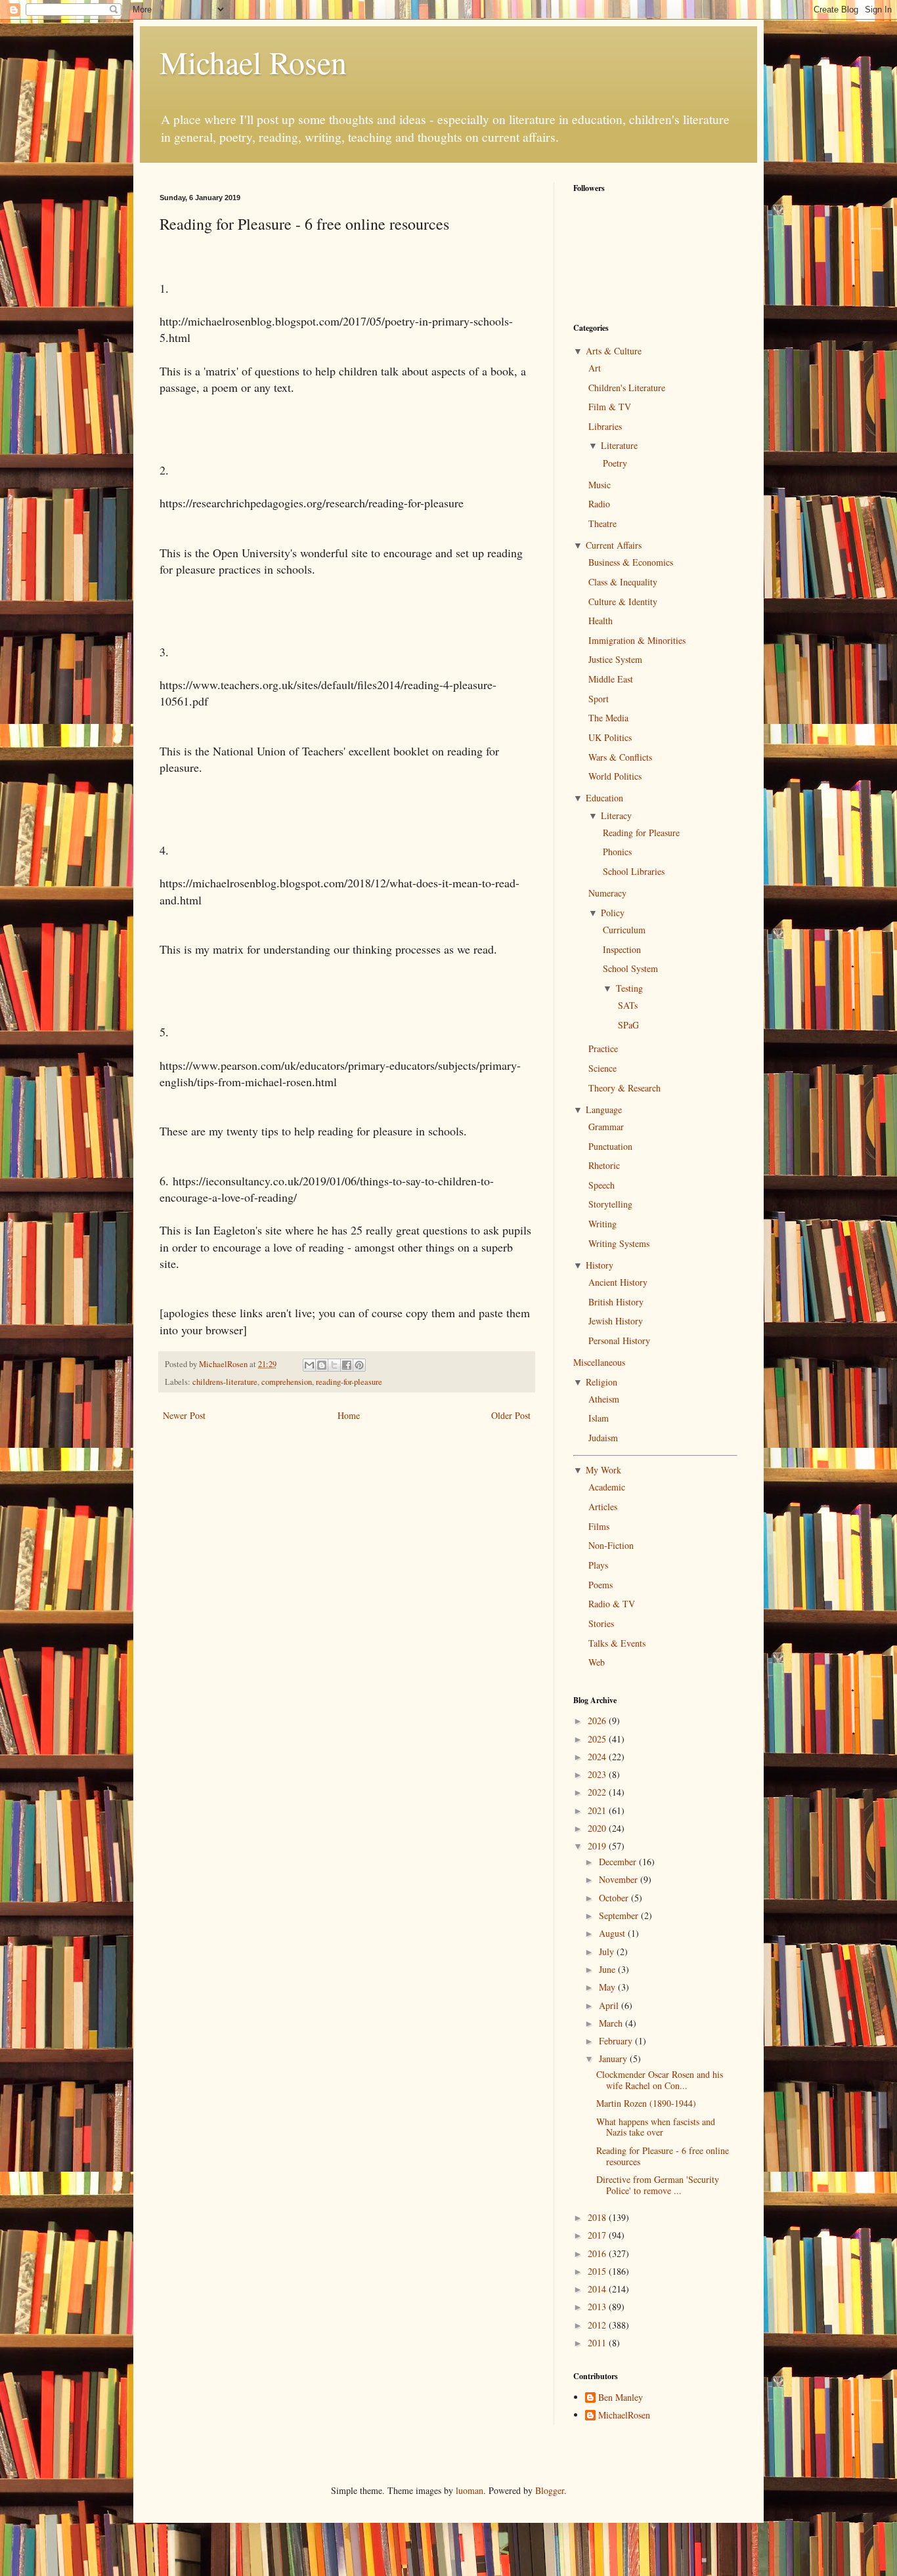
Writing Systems (619, 1243)
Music (600, 485)
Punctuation (610, 1146)
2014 (598, 2289)
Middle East (611, 679)
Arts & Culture (614, 351)
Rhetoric (604, 1165)
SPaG (628, 1025)
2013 (598, 2307)
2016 (598, 2253)
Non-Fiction (611, 1545)
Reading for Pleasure (641, 833)
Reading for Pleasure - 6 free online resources (663, 2156)
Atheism (604, 1399)
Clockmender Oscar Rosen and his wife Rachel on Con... (660, 2080)
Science (602, 1068)
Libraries (605, 426)
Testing (629, 988)
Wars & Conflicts (620, 757)
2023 (598, 1774)
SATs (628, 1005)
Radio (599, 504)
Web (597, 1662)
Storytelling (610, 1204)
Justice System (615, 659)
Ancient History (618, 1282)
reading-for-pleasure (349, 1382)
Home (349, 1415)
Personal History (619, 1341)
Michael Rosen (253, 62)
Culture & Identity (623, 602)
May (608, 1987)
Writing (602, 1224)
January (614, 2059)
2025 (598, 1739)
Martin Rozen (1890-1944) (646, 2103)
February (617, 2041)
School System (630, 968)
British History (616, 1302)
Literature (619, 445)
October (615, 1898)
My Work (603, 1470)
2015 (598, 2271)
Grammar (606, 1127)
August (613, 1933)
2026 (598, 1721)
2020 (598, 1828)
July (608, 1952)
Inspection (622, 949)
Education (604, 798)
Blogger (550, 2490)
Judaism (603, 1438)
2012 (598, 2325)
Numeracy (607, 893)
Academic (607, 1487)
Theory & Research (624, 1088)
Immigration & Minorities (637, 640)
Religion (602, 1382)
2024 (598, 1757)
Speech (602, 1185)
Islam (599, 1418)
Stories (601, 1623)
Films (599, 1526)
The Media (608, 718)
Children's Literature (627, 388)
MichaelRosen (624, 2416)
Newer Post (184, 1415)
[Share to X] (334, 1365)
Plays (598, 1565)
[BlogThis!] (322, 1365)
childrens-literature (225, 1382)
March (612, 2023)
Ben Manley (621, 2398)
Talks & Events (617, 1643)
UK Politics (610, 737)
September (620, 1915)
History (600, 1265)
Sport (599, 699)
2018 (598, 2217)
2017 (598, 2235)
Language (604, 1109)
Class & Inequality (623, 582)
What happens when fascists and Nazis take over (656, 2127)
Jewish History (616, 1321)
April (610, 2005)
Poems (601, 1585)
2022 (598, 1792)
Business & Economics (631, 562)
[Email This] (309, 1365)
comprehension (287, 1382)
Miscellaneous (599, 1362)
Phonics (617, 852)
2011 (598, 2343)
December (619, 1862)
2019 (598, 1846)
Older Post (511, 1415)
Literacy (616, 815)
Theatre (602, 523)
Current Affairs (614, 545)
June (608, 1969)
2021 (598, 1810)
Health (601, 621)
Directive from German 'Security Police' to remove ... (658, 2185)
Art (595, 368)
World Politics (615, 776)
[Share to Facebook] (347, 1365)
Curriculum (624, 930)
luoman (470, 2490)
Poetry (615, 463)
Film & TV (610, 407)
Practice (603, 1048)
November (620, 1879)
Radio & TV (612, 1604)
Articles (603, 1507)
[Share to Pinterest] (359, 1365)
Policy (613, 913)
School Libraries (634, 871)
